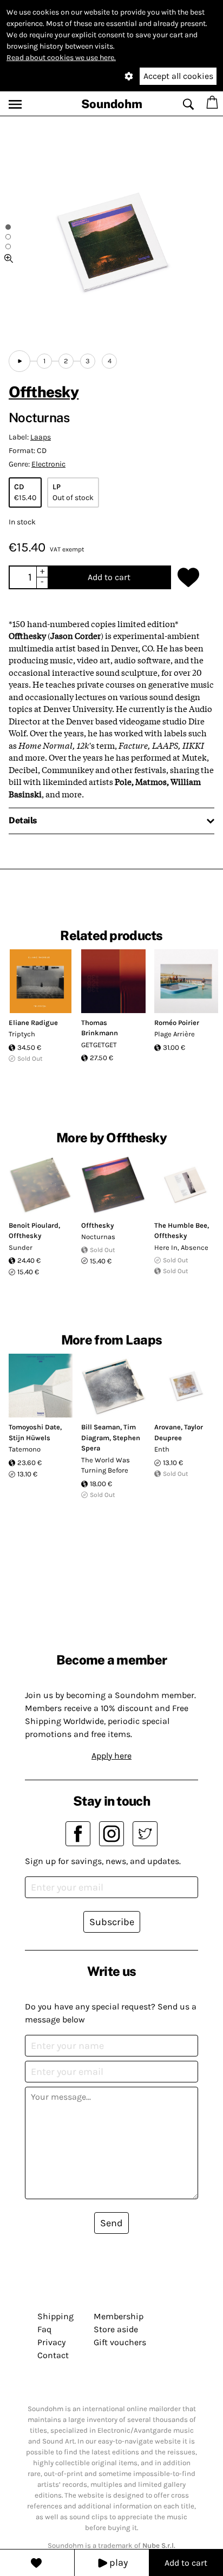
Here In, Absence (181, 1247)
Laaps (41, 437)
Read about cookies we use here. (61, 58)
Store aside (116, 2329)
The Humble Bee (181, 1225)
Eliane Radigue (33, 1023)
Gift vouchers (120, 2342)
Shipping (55, 2316)
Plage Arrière (175, 1034)
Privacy (51, 2342)
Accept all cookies (178, 76)
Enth (162, 1449)
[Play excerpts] (19, 361)
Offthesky (44, 392)
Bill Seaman (101, 1427)
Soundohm (112, 104)
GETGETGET (99, 1045)
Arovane (168, 1427)
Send (111, 2223)
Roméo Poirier (177, 1023)
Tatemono (25, 1449)
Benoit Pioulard (34, 1225)
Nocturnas (98, 1237)
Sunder (21, 1247)
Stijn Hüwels (29, 1438)
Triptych (22, 1034)
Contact (53, 2355)
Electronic (48, 464)
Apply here (111, 1756)
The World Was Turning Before (106, 1465)
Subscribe (112, 1922)
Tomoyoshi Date (34, 1427)
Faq (44, 2329)
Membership (119, 2316)
